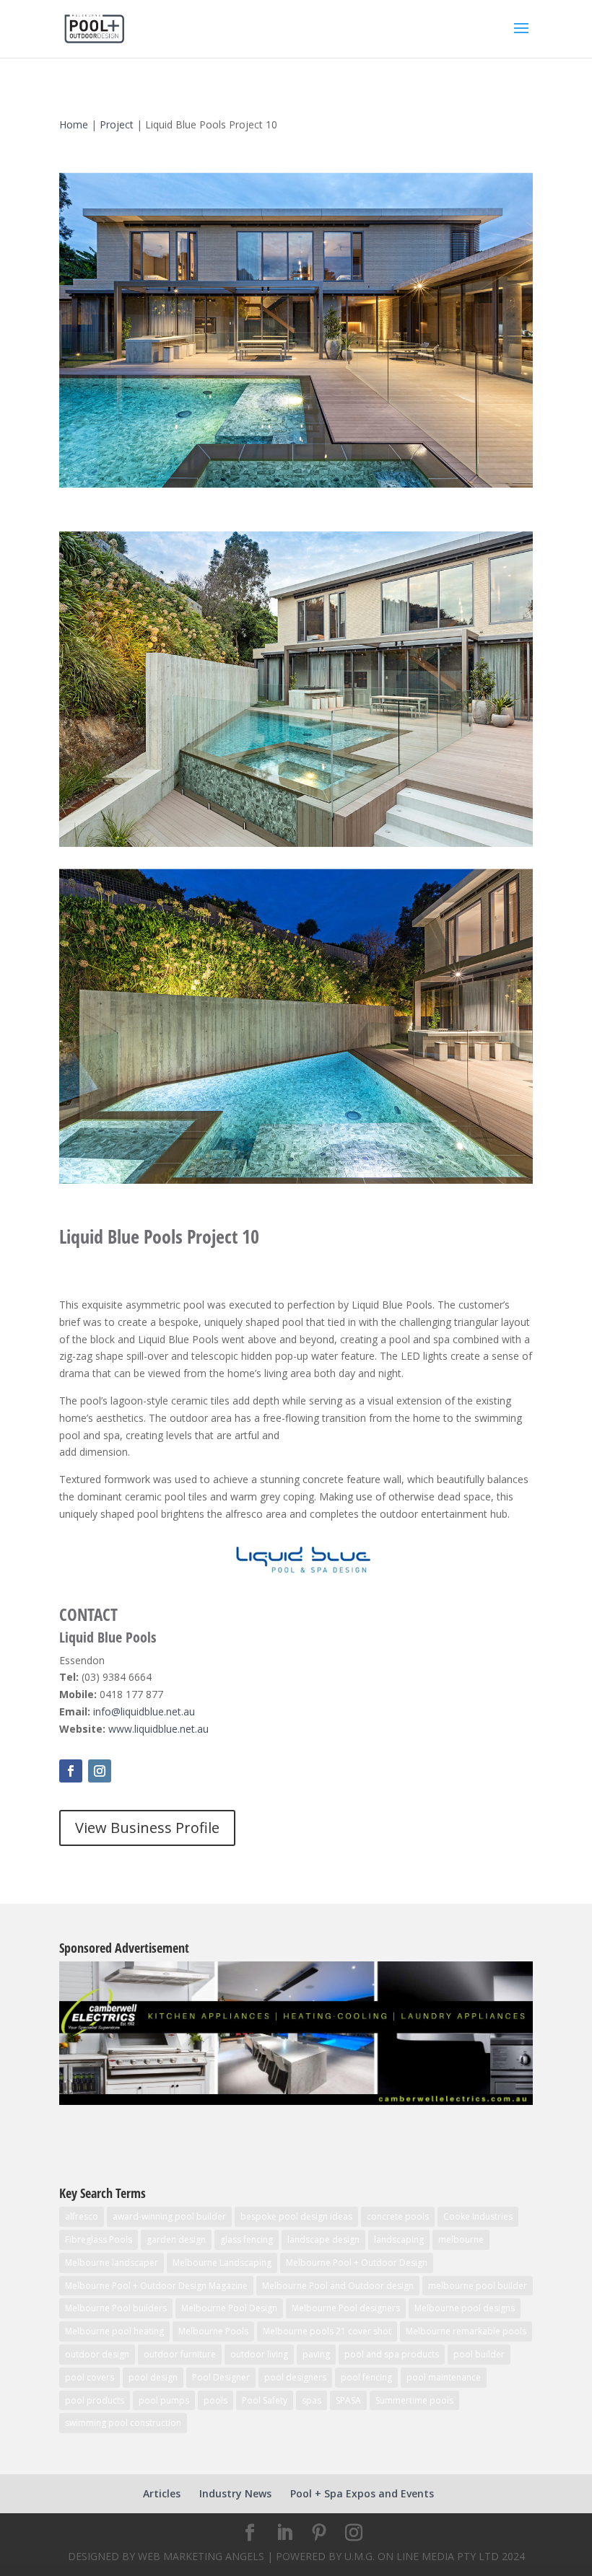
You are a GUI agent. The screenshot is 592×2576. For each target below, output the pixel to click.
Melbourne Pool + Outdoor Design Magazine (156, 2286)
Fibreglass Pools (99, 2239)
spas (312, 2400)
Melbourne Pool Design (229, 2308)
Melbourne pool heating (114, 2331)
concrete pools (398, 2216)
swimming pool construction (123, 2423)
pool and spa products (392, 2354)
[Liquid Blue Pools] (296, 487)
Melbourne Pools (213, 2331)
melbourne (461, 2239)
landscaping (399, 2239)
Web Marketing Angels (201, 2556)
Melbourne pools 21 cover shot (327, 2331)
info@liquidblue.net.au (144, 1711)
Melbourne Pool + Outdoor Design (357, 2263)
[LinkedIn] (284, 2533)
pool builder (479, 2354)
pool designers (295, 2377)
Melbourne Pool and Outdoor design (338, 2286)
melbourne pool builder (478, 2286)
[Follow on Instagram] (100, 1771)
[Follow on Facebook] (71, 1771)
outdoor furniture (180, 2354)
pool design (153, 2377)
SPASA (348, 2400)
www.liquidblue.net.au (158, 1729)
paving (316, 2354)
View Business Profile (147, 1828)
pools (216, 2400)
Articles (162, 2493)
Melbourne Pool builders (116, 2308)
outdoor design (97, 2354)
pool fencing (366, 2377)
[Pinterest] (319, 2533)
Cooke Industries (478, 2216)
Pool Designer (221, 2377)
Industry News (235, 2493)
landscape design (323, 2239)
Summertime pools (414, 2400)
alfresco (82, 2216)
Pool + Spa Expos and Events (362, 2493)
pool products (95, 2400)
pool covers (90, 2377)
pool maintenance (444, 2377)
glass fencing (247, 2239)
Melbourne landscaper (112, 2263)
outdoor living (259, 2354)
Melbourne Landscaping (222, 2263)
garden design (176, 2239)
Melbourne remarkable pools (466, 2331)
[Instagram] (354, 2533)
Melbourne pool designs (465, 2308)
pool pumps (164, 2400)
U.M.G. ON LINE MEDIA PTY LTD (422, 2556)
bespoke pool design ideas (296, 2216)
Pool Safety (265, 2400)
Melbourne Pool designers (346, 2308)
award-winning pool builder (169, 2216)
